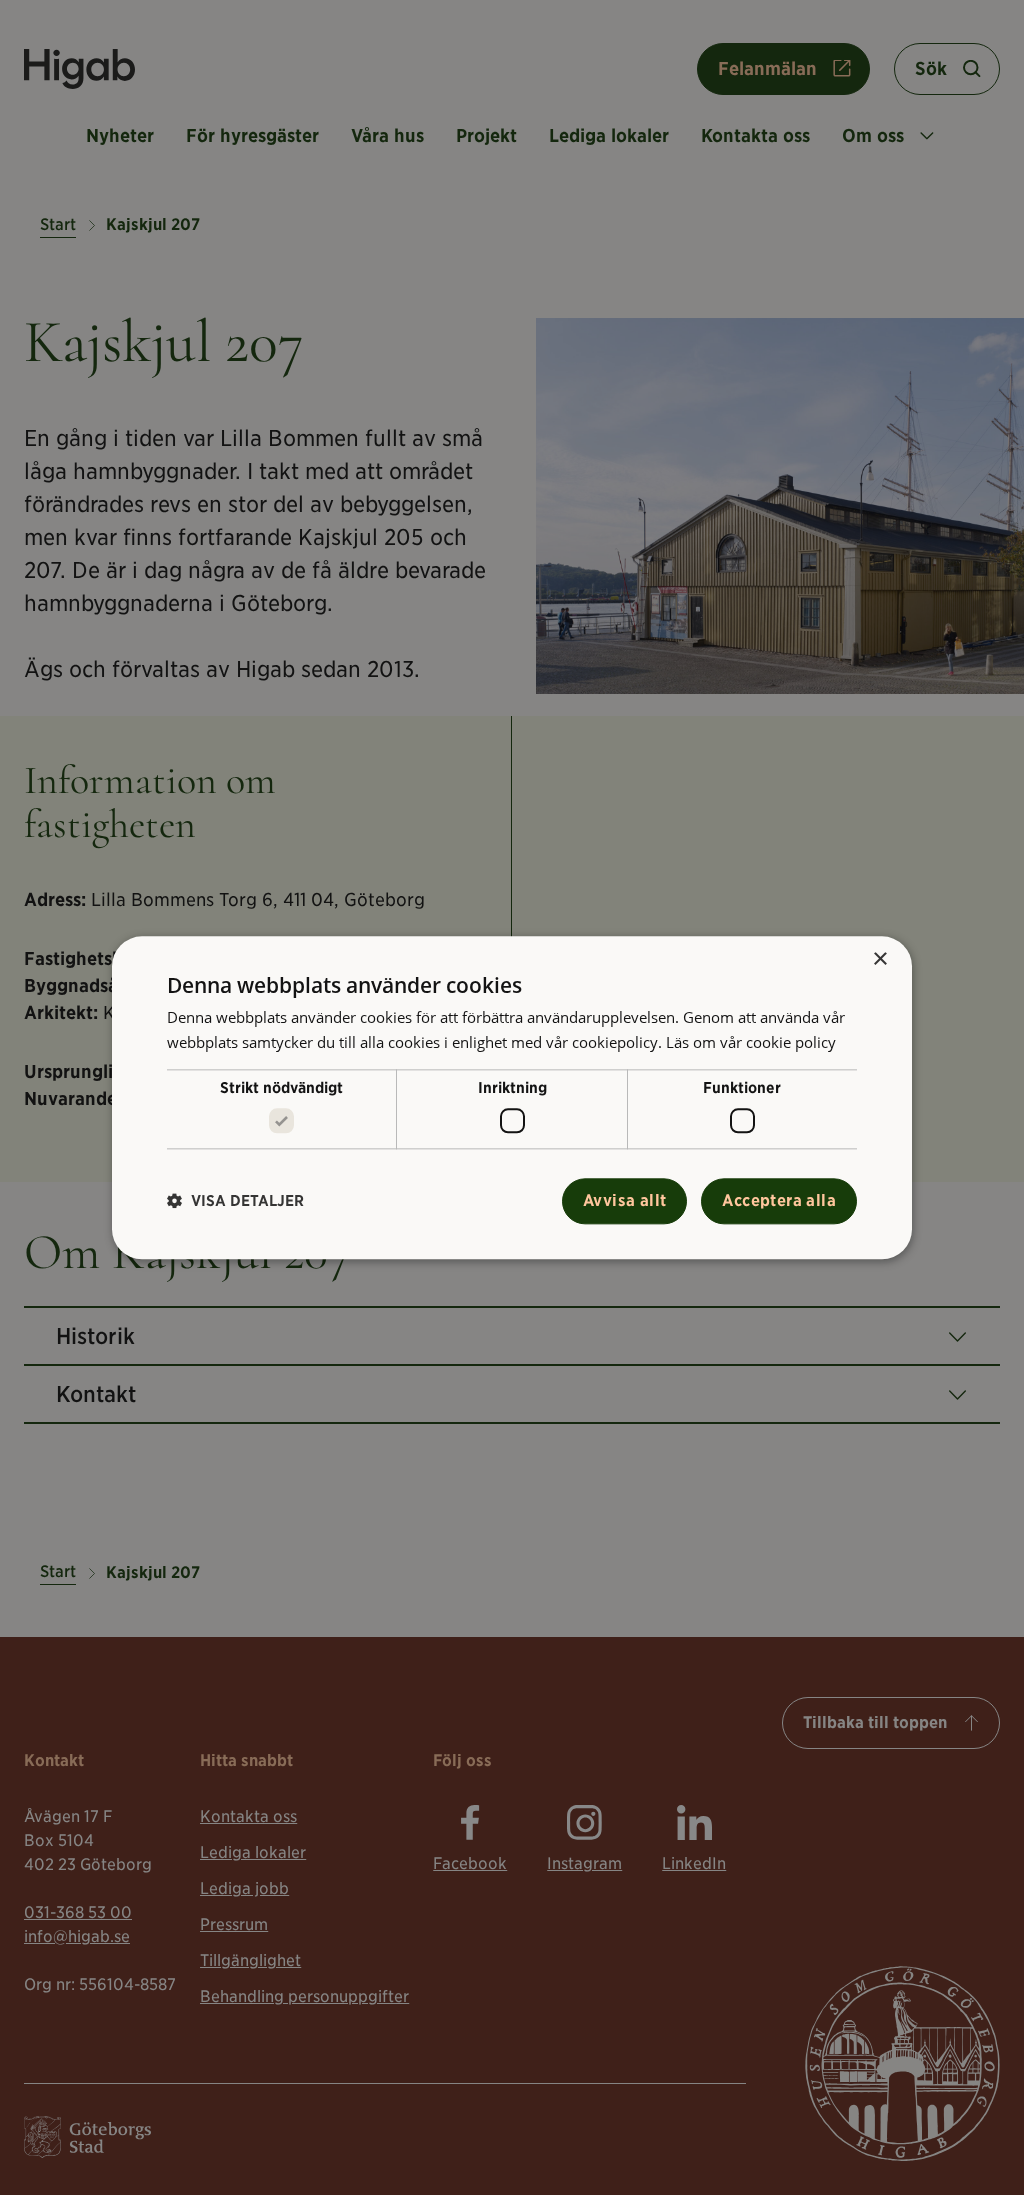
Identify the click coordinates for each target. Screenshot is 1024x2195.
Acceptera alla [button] (779, 1200)
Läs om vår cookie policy (751, 1042)
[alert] (512, 1097)
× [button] (879, 959)
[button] (235, 1201)
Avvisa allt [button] (624, 1200)
